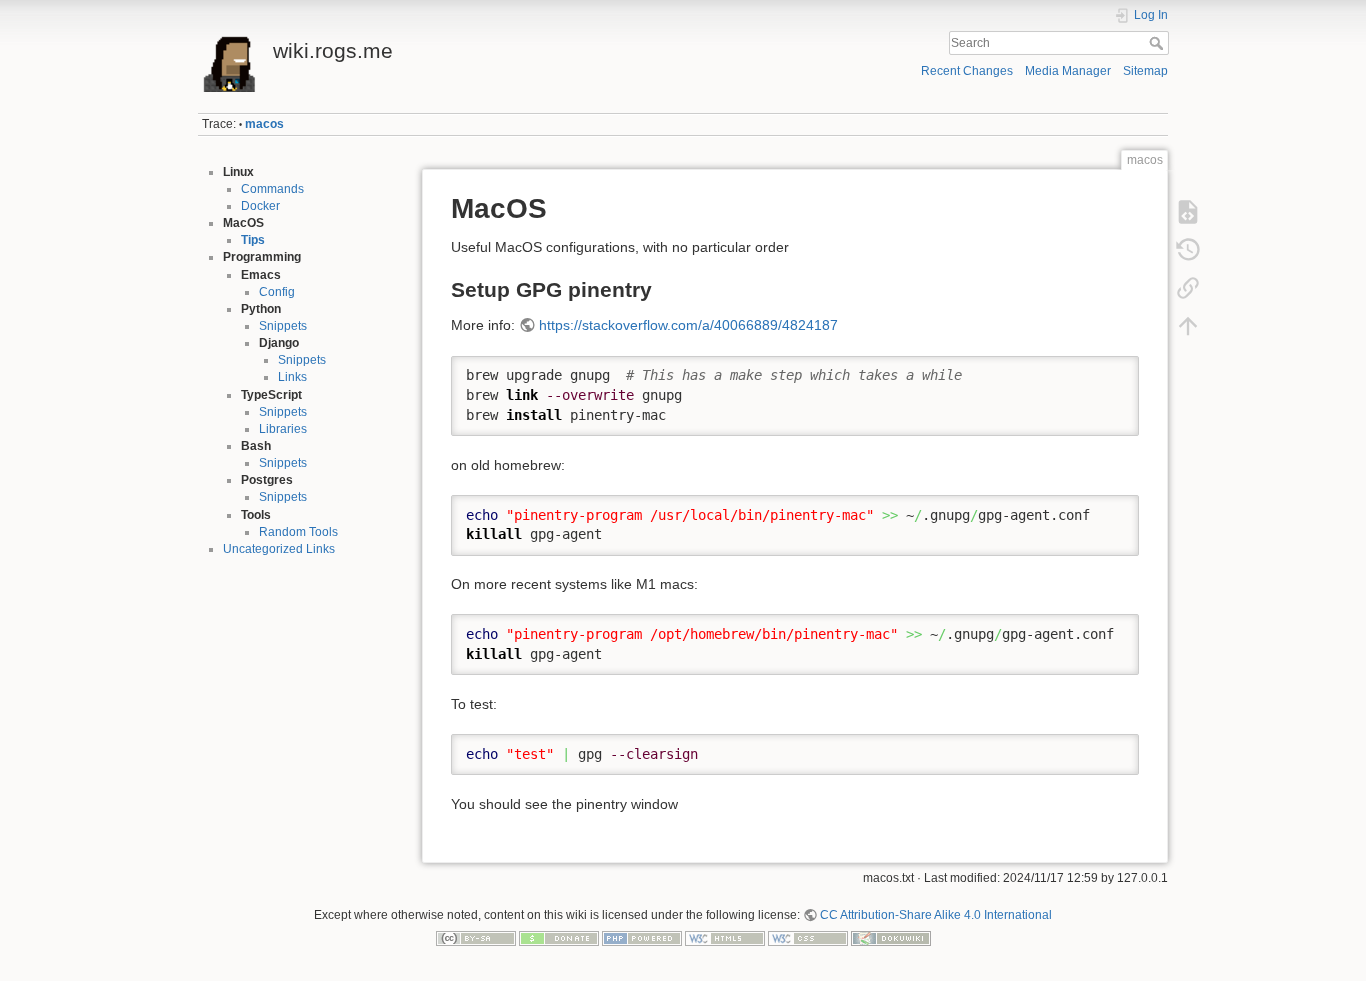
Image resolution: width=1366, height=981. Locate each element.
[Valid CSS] (808, 938)
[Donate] (559, 938)
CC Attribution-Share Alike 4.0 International (936, 915)
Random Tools (298, 532)
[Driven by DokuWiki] (891, 938)
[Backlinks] (1188, 288)
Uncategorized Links (279, 549)
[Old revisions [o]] (1188, 250)
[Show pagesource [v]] (1188, 212)
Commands (272, 189)
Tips (253, 240)
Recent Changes (967, 71)
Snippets (283, 326)
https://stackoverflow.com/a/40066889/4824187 (688, 325)
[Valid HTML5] (725, 938)
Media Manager (1068, 71)
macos (264, 124)
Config (277, 292)
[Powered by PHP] (642, 938)
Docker (260, 206)
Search (1158, 43)
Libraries (283, 429)
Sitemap (1145, 71)
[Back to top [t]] (1188, 326)
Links (292, 377)
